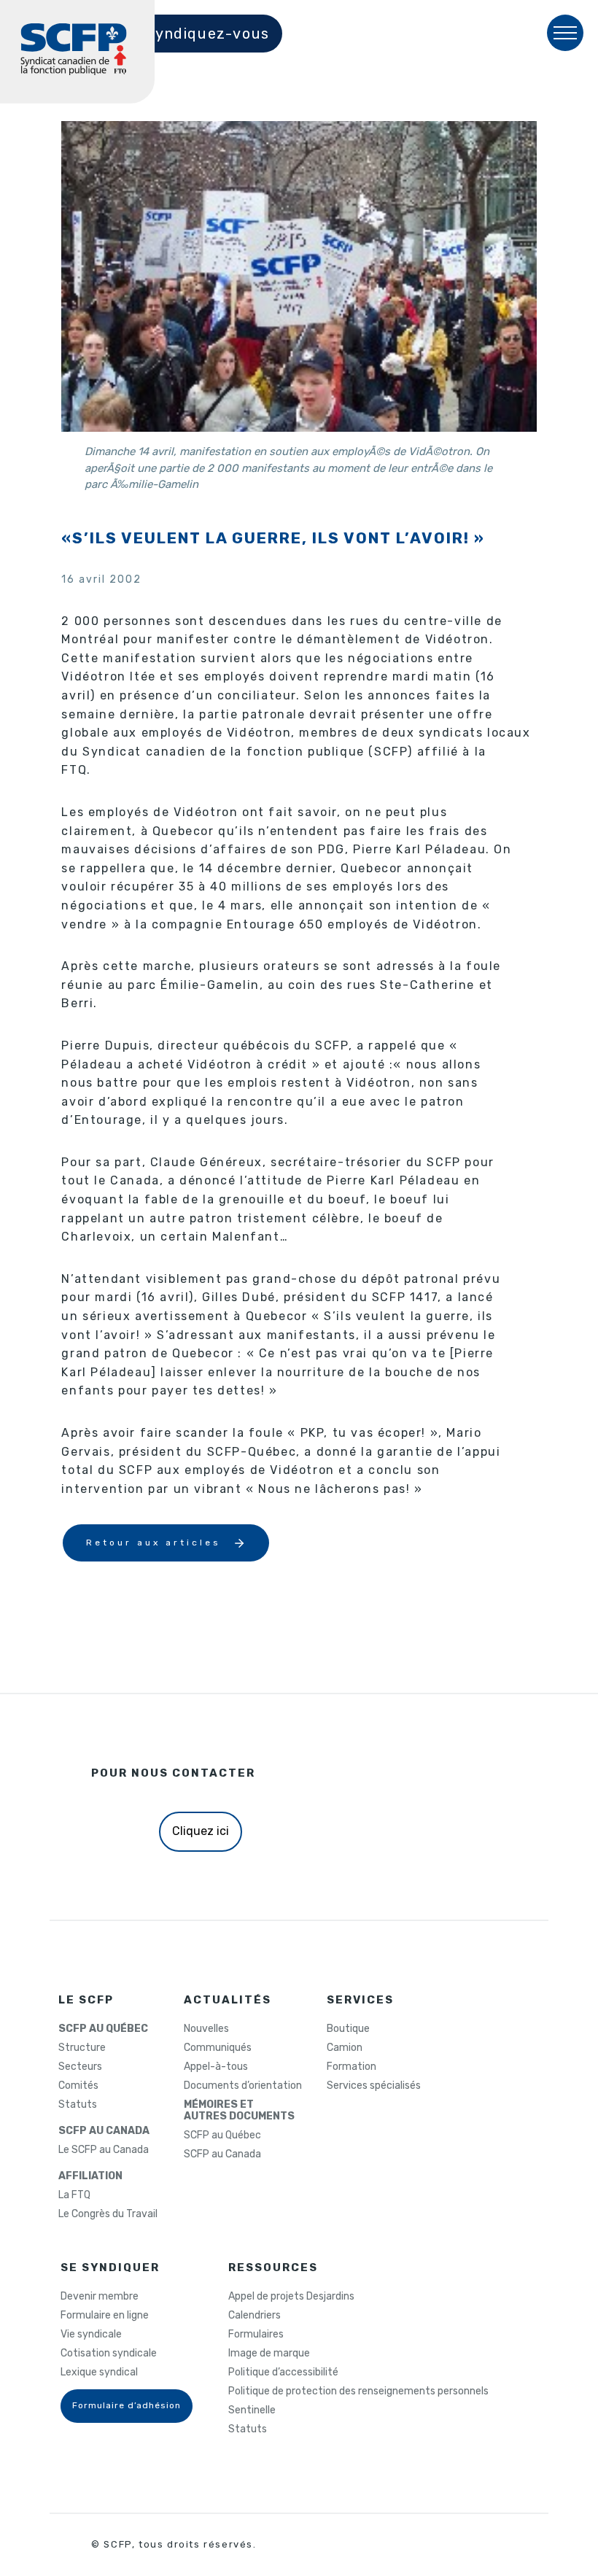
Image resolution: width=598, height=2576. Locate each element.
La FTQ (74, 2195)
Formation (352, 2067)
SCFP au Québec (222, 2135)
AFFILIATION (90, 2176)
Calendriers (255, 2316)
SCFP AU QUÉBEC (103, 2029)
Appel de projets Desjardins (291, 2297)
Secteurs (80, 2067)
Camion (345, 2048)
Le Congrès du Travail (108, 2214)
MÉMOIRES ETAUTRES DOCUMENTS (239, 2111)
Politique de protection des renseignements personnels (358, 2391)
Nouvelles (206, 2029)
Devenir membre (100, 2297)
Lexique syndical (99, 2373)
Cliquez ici (201, 1831)
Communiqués (218, 2048)
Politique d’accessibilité (283, 2373)
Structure (82, 2048)
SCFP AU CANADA (104, 2131)
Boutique (348, 2029)
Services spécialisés (374, 2086)
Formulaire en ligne (105, 2316)
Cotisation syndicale (109, 2354)
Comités (78, 2086)
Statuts (78, 2105)
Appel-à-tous (216, 2067)
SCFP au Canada (222, 2154)
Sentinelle (252, 2410)
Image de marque (269, 2354)
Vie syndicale (91, 2335)
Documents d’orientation (243, 2086)
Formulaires (256, 2335)
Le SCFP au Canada (104, 2150)
